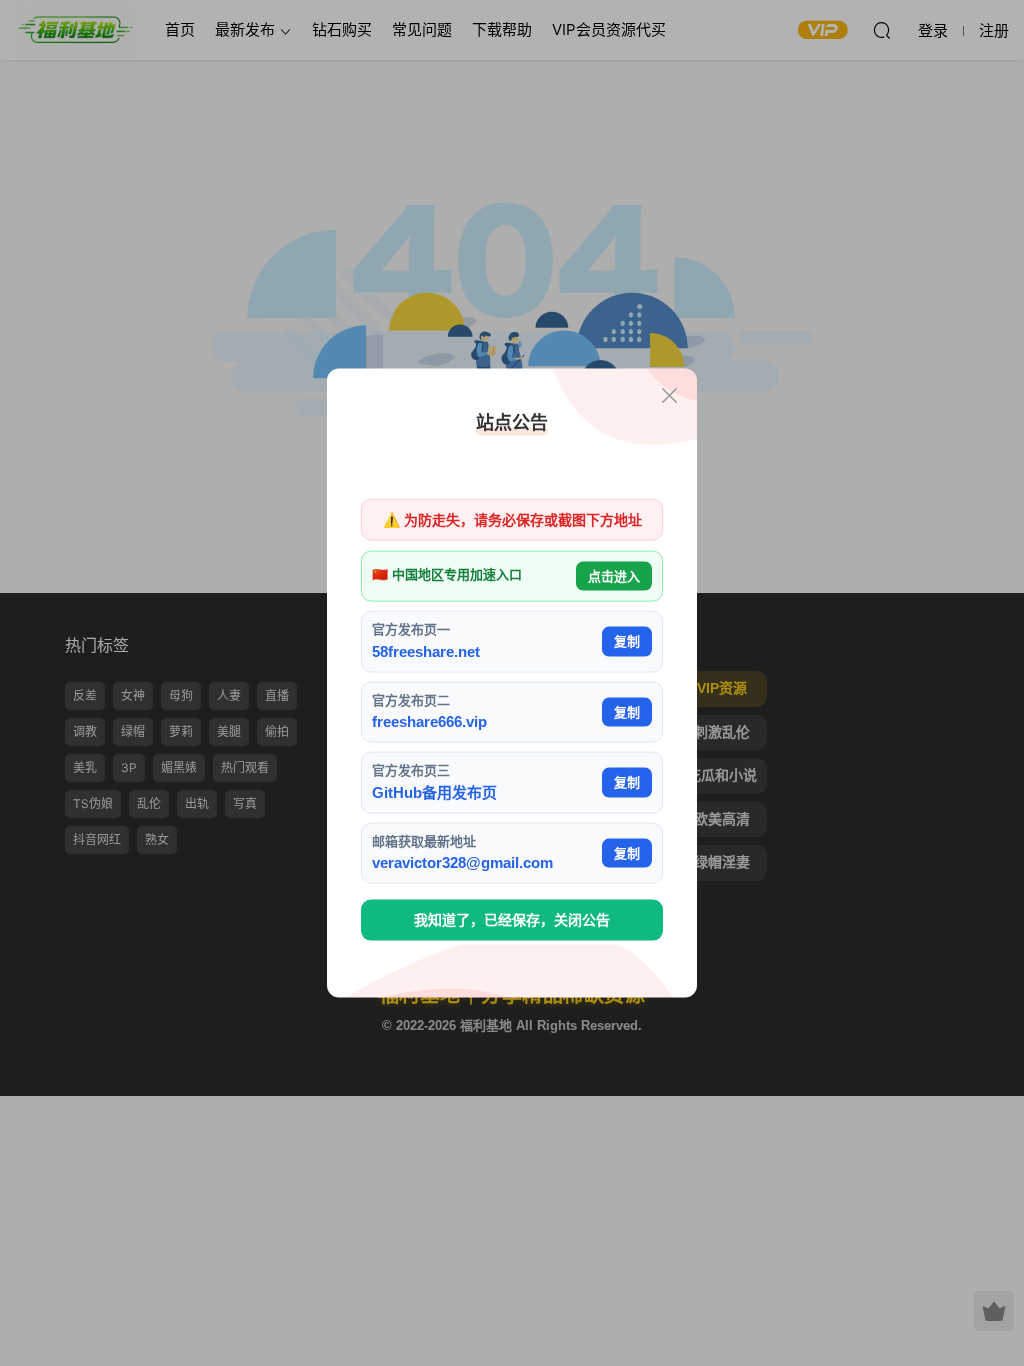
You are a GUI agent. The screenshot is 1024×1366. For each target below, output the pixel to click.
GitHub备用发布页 (434, 791)
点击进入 (614, 575)
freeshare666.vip (429, 721)
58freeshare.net (426, 650)
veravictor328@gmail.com (462, 862)
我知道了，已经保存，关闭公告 (512, 920)
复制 (627, 641)
